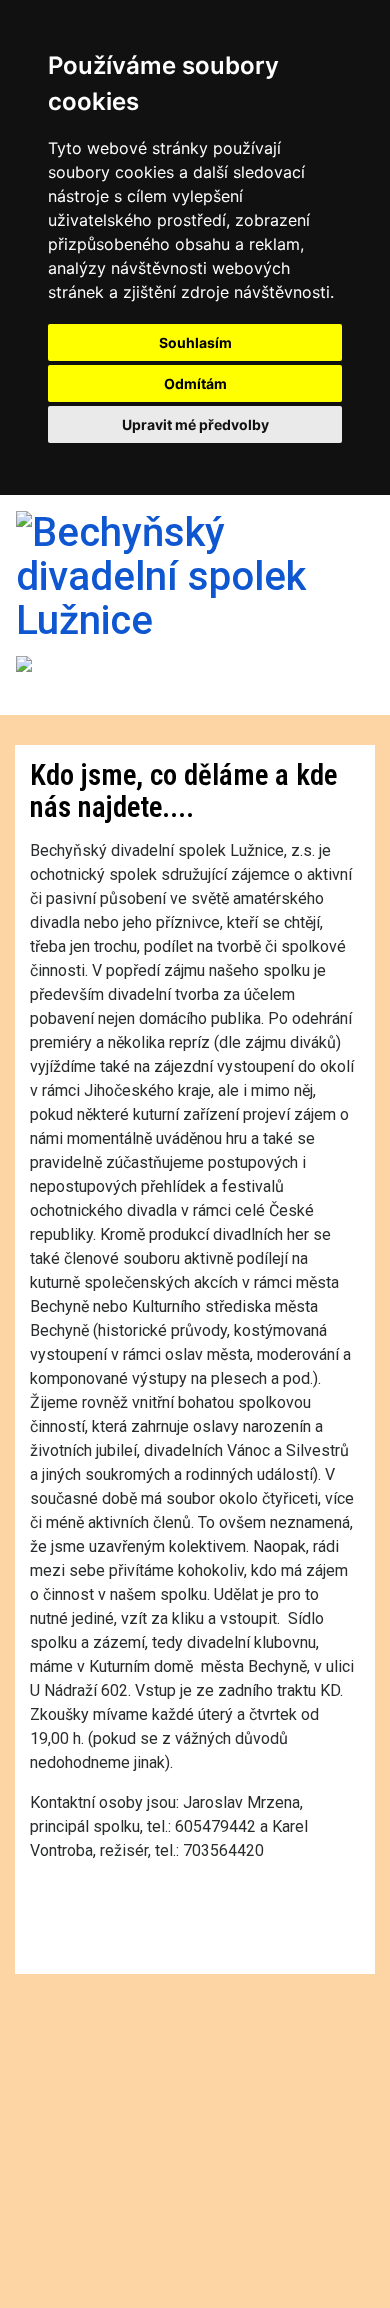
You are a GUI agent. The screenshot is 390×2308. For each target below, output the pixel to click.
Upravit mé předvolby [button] (195, 424)
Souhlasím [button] (195, 342)
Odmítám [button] (195, 383)
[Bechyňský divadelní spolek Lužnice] (195, 574)
